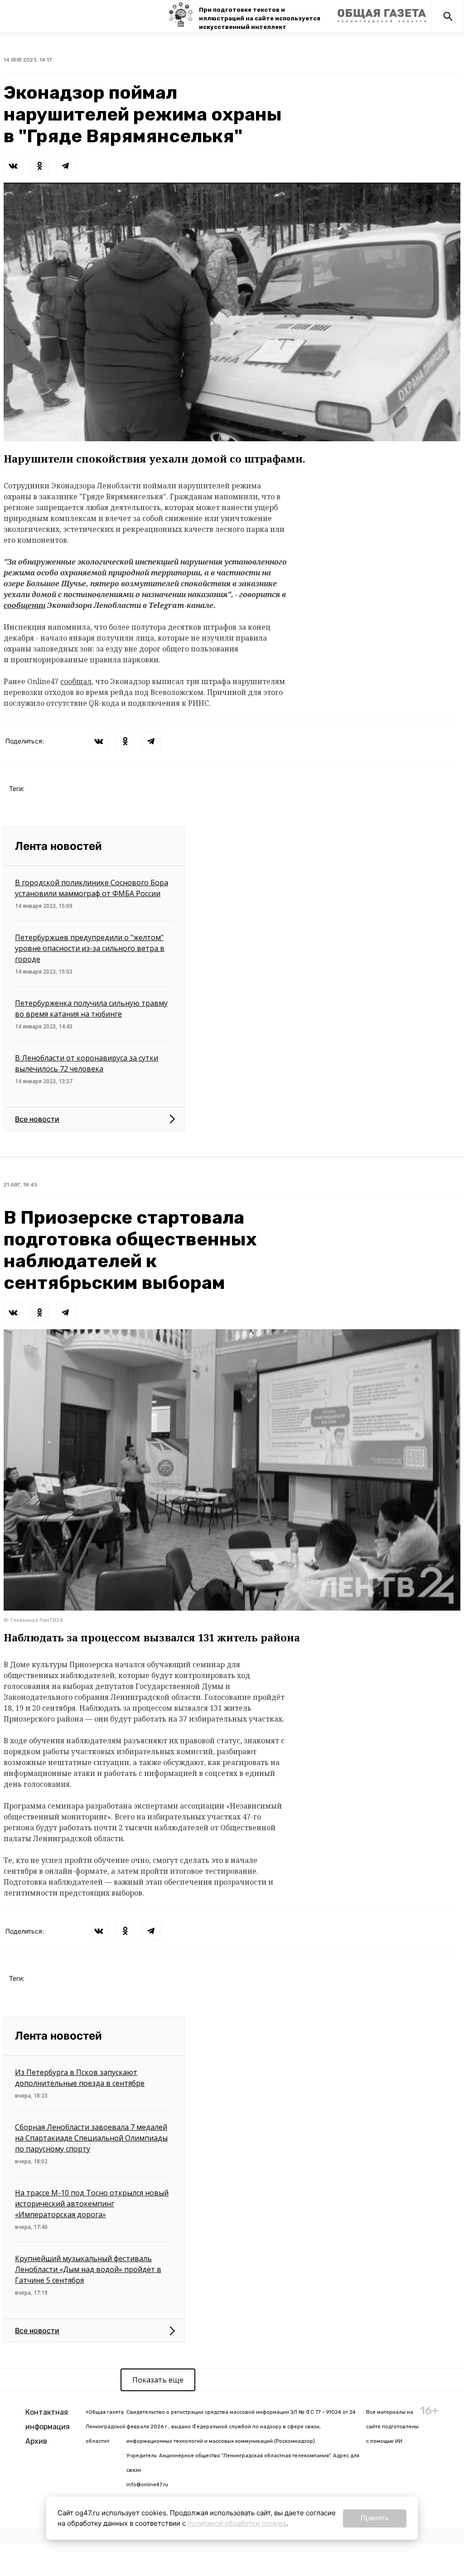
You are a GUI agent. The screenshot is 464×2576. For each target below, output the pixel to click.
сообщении (24, 605)
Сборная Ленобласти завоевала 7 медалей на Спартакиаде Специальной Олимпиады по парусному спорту (91, 2138)
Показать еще (158, 2380)
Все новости (37, 1119)
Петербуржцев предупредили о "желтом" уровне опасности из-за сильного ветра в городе (90, 948)
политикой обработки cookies (237, 2523)
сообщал (76, 681)
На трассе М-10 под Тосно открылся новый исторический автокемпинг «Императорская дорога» (92, 2204)
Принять (375, 2518)
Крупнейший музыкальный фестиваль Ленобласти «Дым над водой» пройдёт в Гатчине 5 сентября (88, 2269)
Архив (36, 2441)
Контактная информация (48, 2419)
